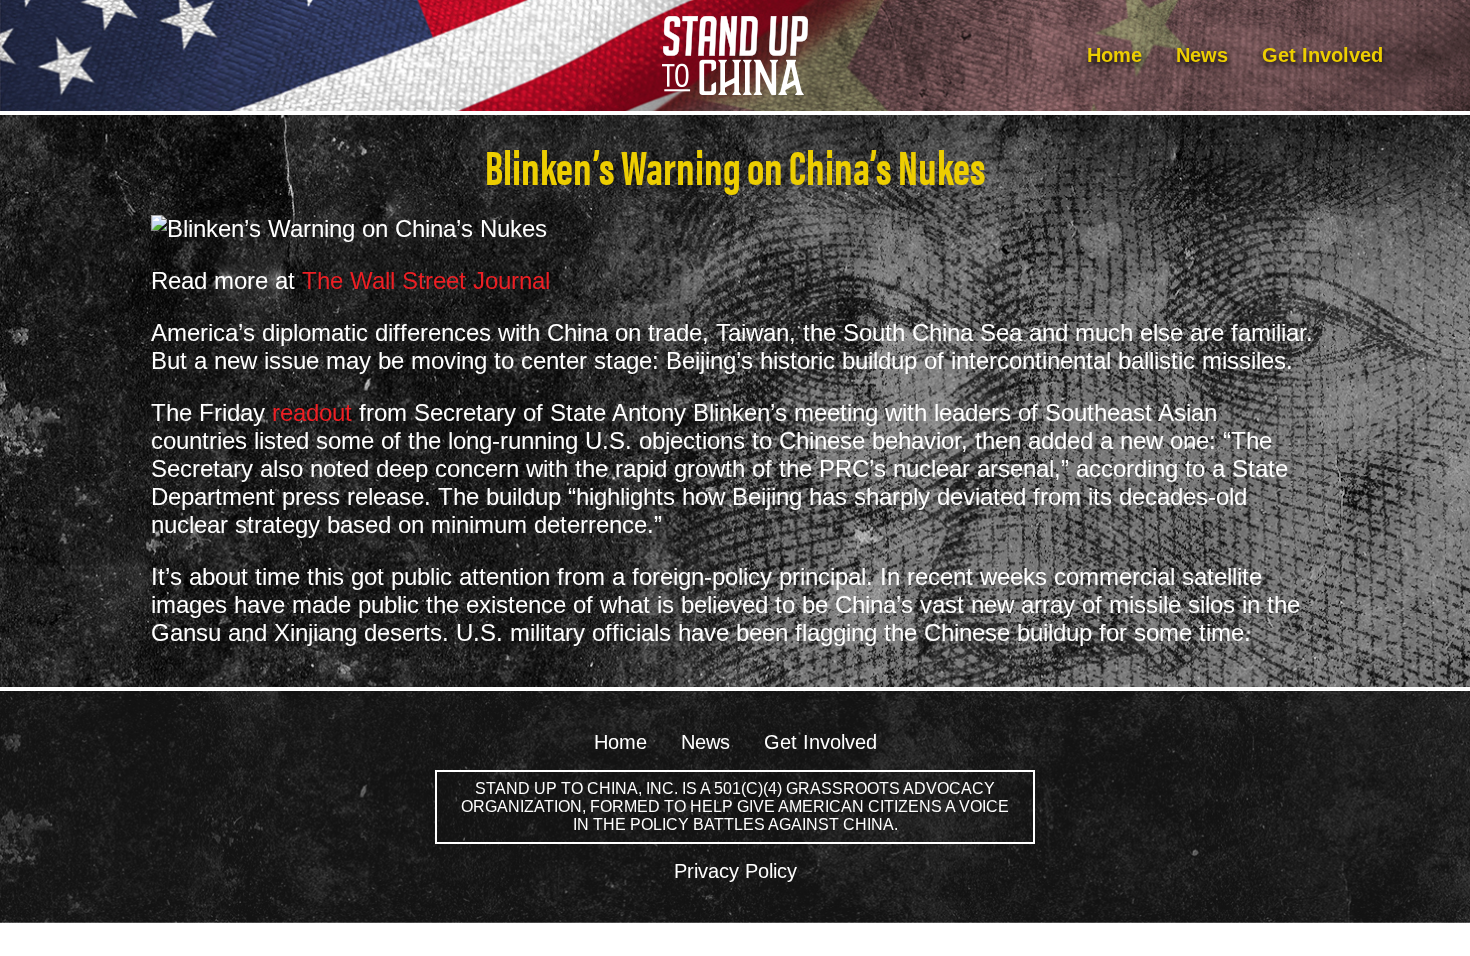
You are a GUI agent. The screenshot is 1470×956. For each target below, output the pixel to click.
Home (1114, 55)
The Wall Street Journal (426, 280)
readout (312, 412)
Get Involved (1322, 55)
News (1202, 55)
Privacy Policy (735, 871)
